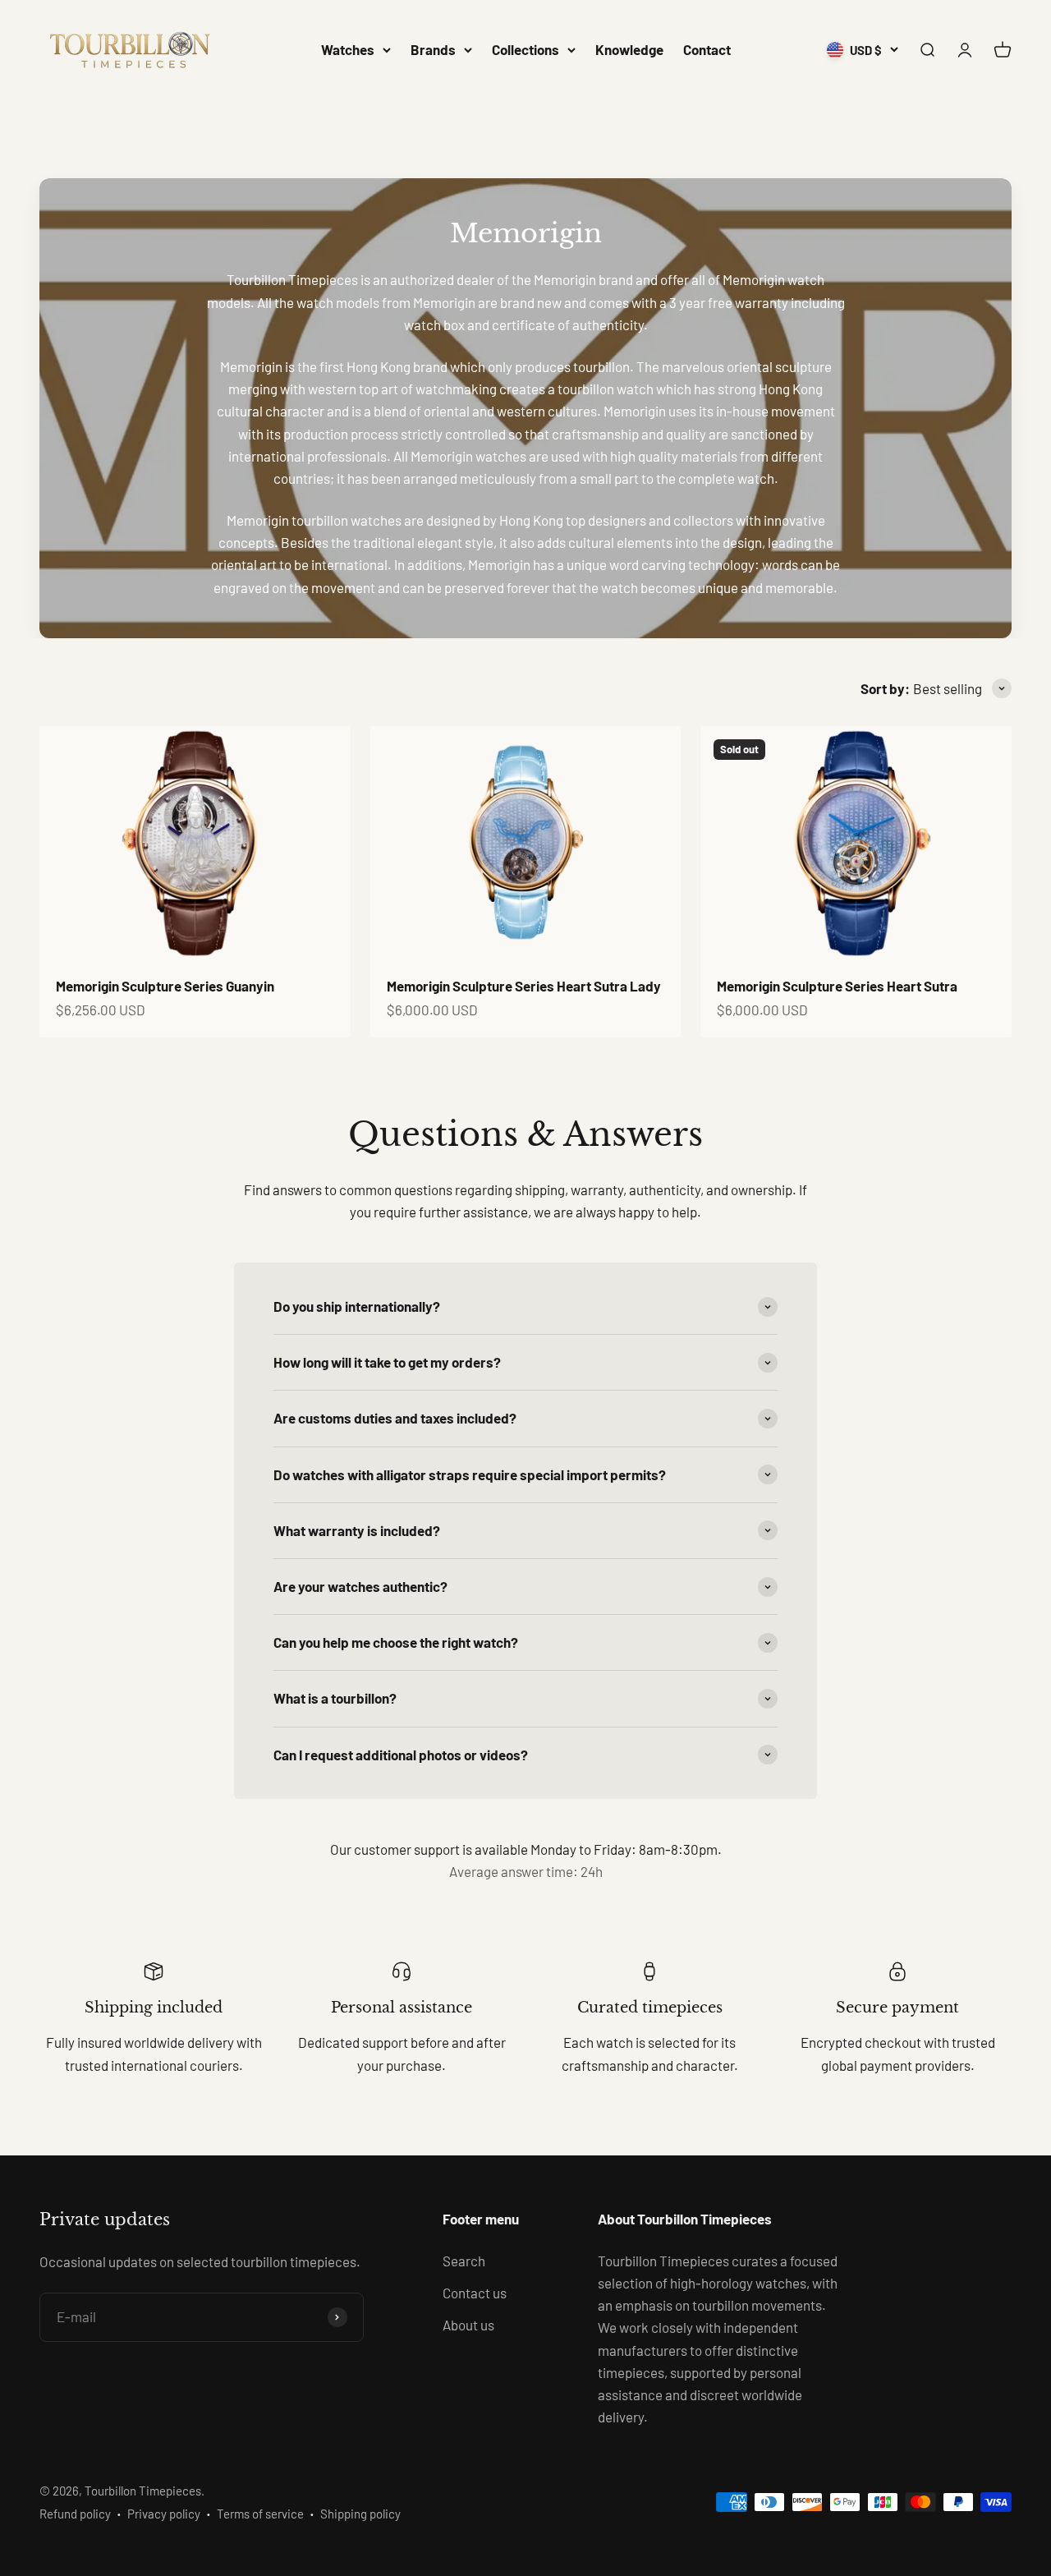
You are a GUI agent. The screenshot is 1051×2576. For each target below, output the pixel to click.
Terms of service (260, 2514)
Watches (348, 49)
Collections (525, 49)
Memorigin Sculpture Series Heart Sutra (837, 986)
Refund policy (75, 2514)
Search (464, 2261)
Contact (707, 49)
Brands (433, 49)
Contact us (475, 2293)
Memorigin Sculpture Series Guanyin (165, 986)
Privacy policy (164, 2514)
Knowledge (629, 49)
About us (468, 2325)
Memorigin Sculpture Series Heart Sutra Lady (524, 986)
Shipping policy (360, 2514)
